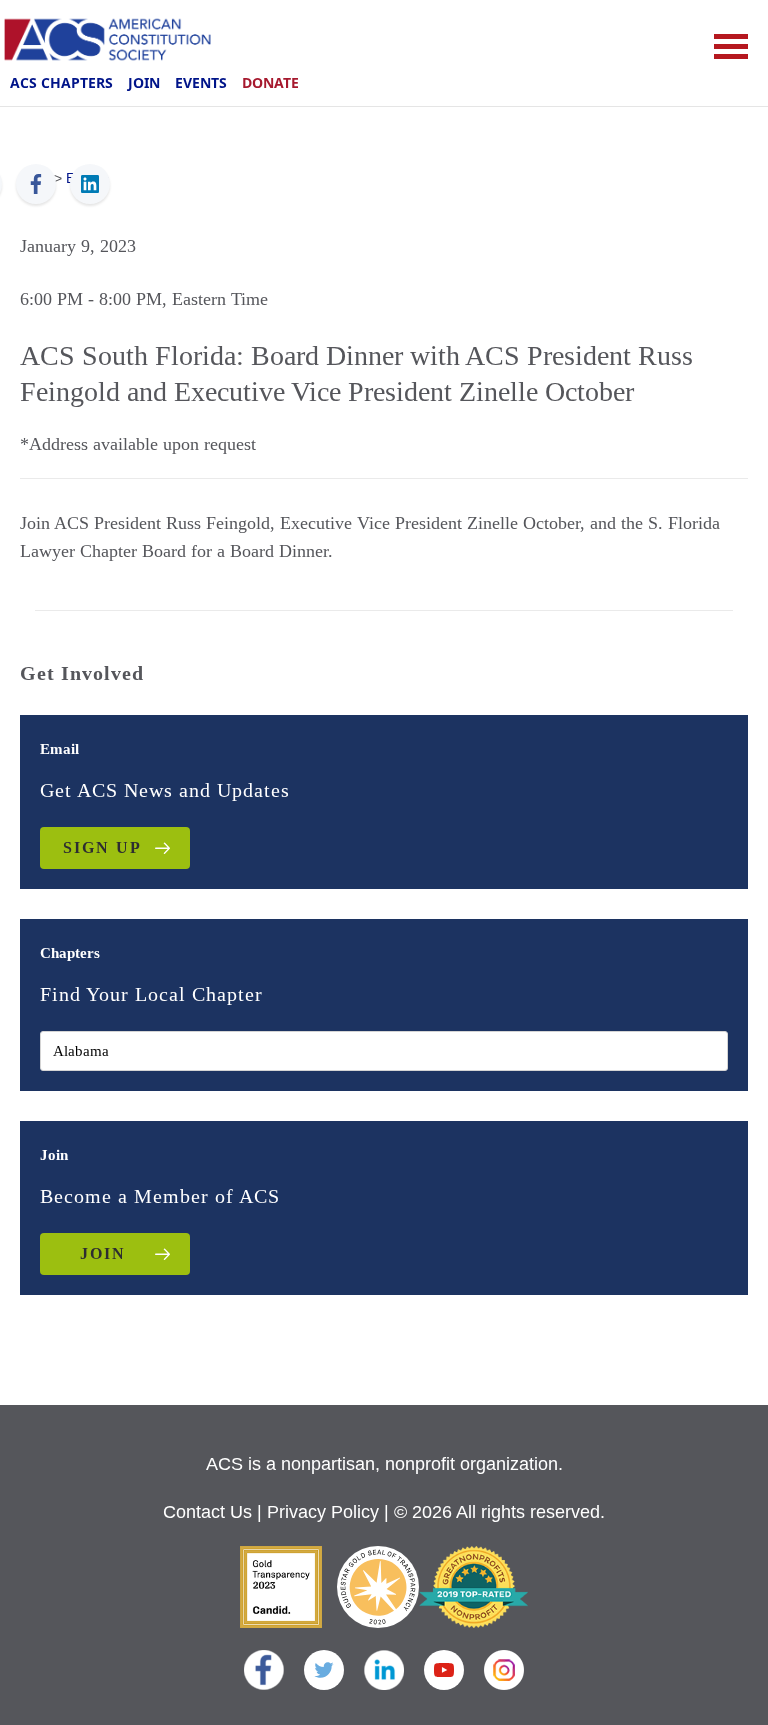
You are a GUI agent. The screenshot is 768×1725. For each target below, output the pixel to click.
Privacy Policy (323, 1512)
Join (144, 82)
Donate (270, 82)
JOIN (103, 1253)
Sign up (102, 847)
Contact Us (207, 1512)
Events (201, 82)
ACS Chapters (61, 82)
